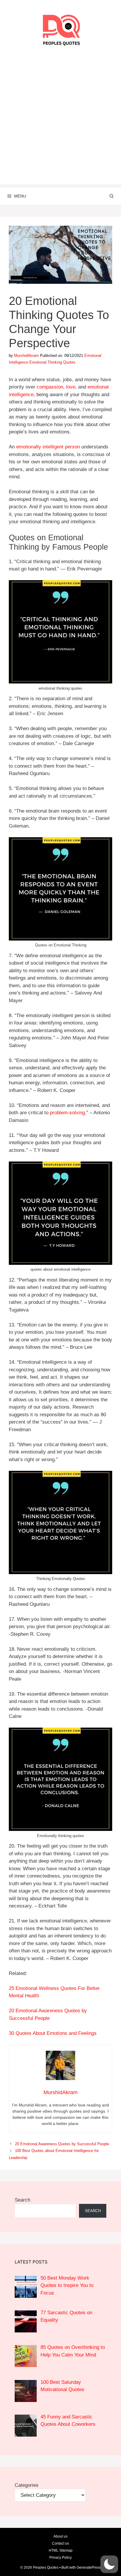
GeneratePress (89, 2567)
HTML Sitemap (61, 2550)
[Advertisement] (60, 124)
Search (22, 2200)
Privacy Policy (60, 2558)
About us (60, 2536)
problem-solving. (68, 1113)
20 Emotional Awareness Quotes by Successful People (62, 2144)
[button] (109, 2564)
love (71, 387)
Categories (27, 2485)
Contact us (60, 2543)
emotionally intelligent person (48, 447)
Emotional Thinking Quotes (52, 362)
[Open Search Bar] (112, 196)
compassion (50, 387)
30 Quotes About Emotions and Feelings (53, 2033)
